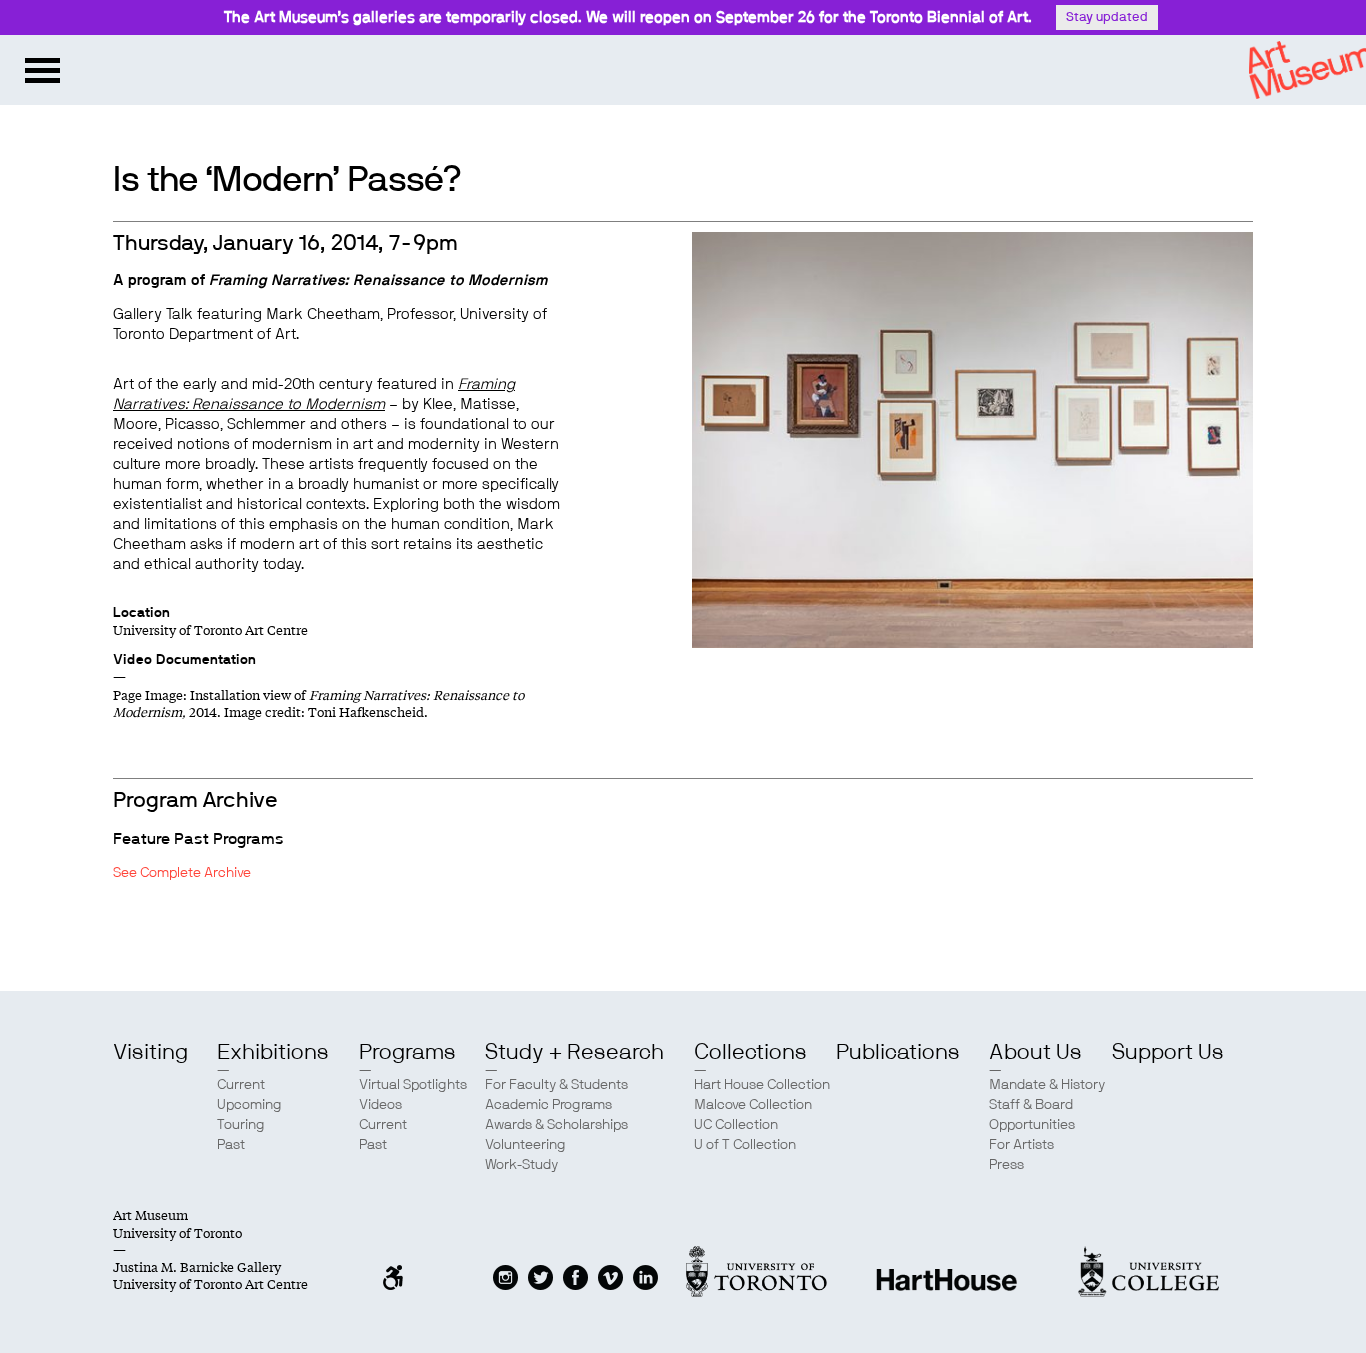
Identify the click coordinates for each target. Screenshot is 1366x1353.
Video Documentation (184, 660)
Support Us (1168, 1052)
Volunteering (525, 1145)
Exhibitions (273, 1052)
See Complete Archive (182, 873)
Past (231, 1145)
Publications (898, 1052)
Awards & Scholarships (556, 1125)
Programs (407, 1052)
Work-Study (521, 1165)
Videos (380, 1105)
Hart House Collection (762, 1085)
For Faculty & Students (556, 1085)
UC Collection (736, 1125)
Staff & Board (1031, 1105)
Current (241, 1085)
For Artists (1021, 1145)
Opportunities (1032, 1125)
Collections (750, 1052)
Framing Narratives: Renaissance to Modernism (378, 280)
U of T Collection (745, 1145)
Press (1006, 1165)
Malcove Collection (753, 1105)
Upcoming (249, 1105)
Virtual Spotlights (413, 1085)
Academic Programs (548, 1105)
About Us (1035, 1052)
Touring (241, 1125)
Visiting (150, 1052)
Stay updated (1107, 17)
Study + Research (574, 1052)
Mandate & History (1047, 1085)
